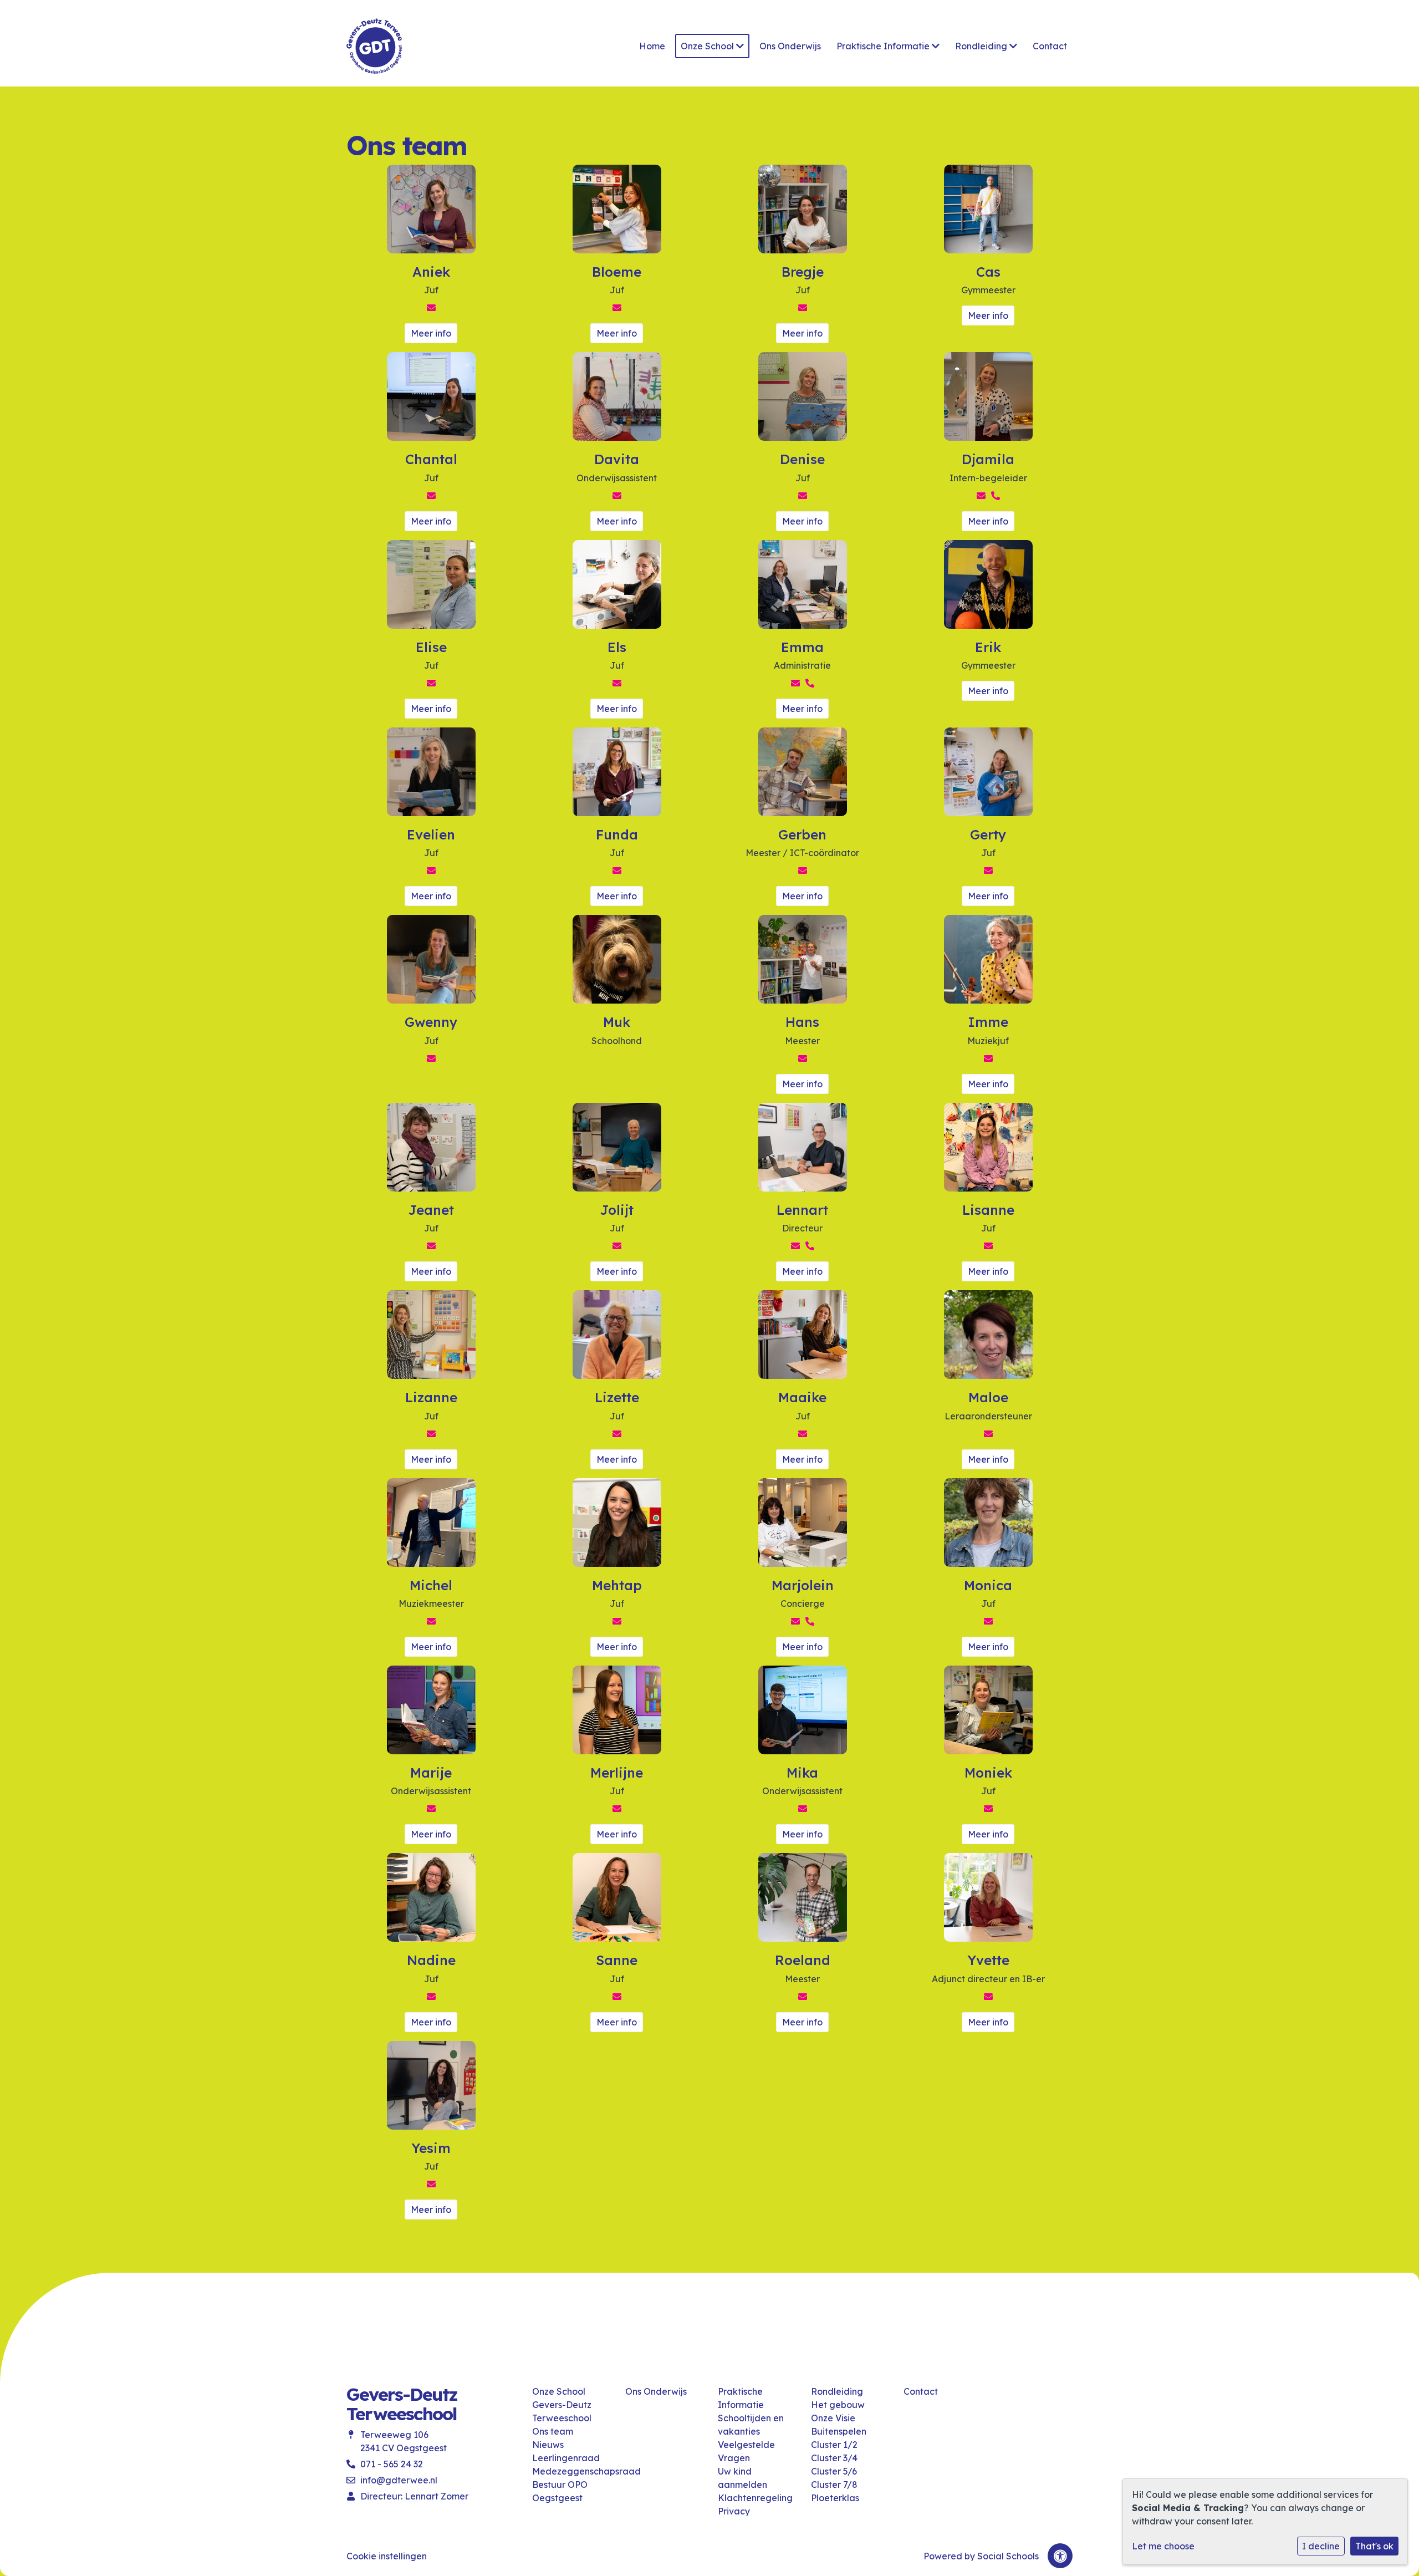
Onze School (708, 46)
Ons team (553, 2431)
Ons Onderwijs (790, 46)
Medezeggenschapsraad (570, 2471)
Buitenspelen (839, 2431)
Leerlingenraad (566, 2458)
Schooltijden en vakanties (751, 2425)
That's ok (1374, 2546)
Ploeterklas (835, 2498)
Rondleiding (982, 46)
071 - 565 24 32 (392, 2464)
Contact (1050, 46)
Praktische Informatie (884, 46)
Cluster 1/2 (834, 2445)
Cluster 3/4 (834, 2458)
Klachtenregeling (755, 2498)
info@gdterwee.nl (399, 2480)
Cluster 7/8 (834, 2485)
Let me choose (1163, 2546)
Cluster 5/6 (834, 2471)
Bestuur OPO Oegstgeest (560, 2491)
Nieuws (548, 2445)
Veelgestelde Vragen (746, 2451)
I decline (1321, 2546)
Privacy (734, 2511)
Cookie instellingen (387, 2556)
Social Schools (1008, 2556)
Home (652, 46)
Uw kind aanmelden (742, 2478)
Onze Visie (833, 2418)
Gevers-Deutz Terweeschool (562, 2411)
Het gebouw (838, 2405)
